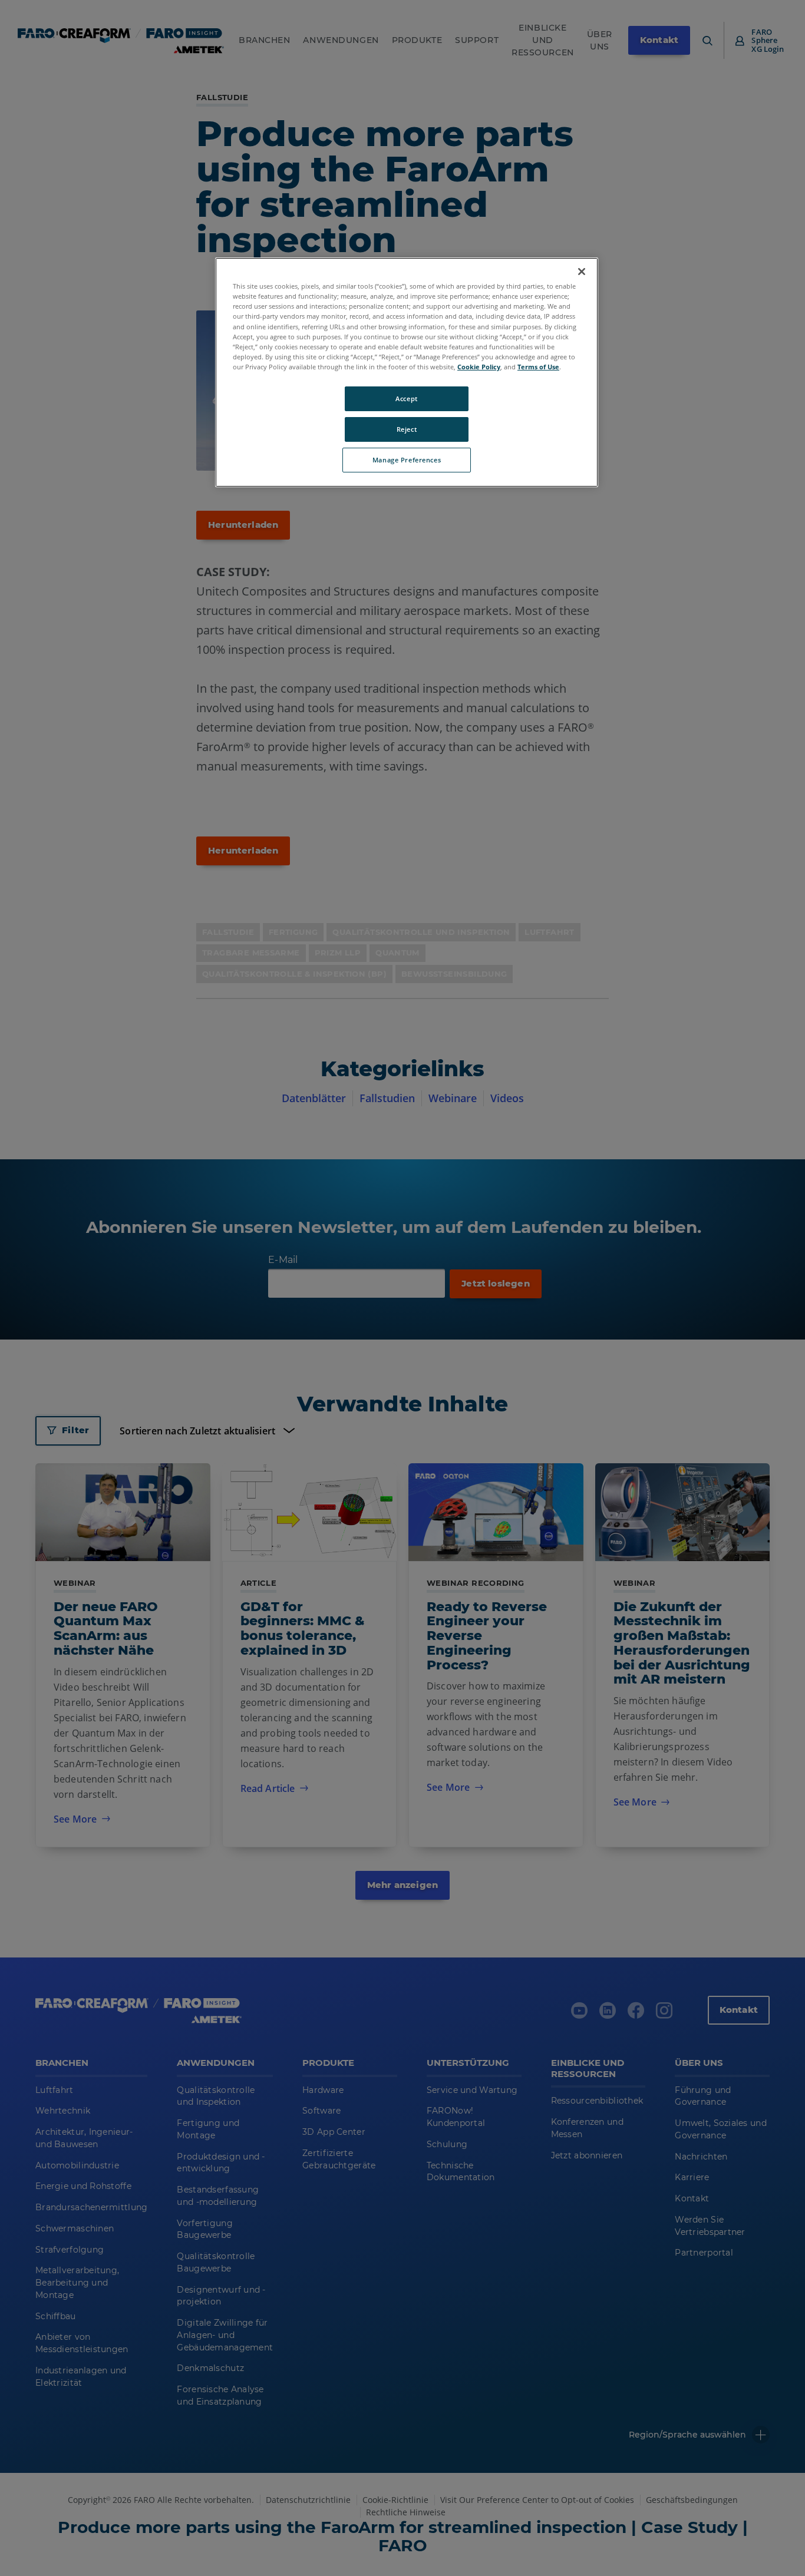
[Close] (582, 272)
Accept (406, 399)
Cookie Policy (479, 367)
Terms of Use (538, 367)
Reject (407, 429)
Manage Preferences (407, 460)
